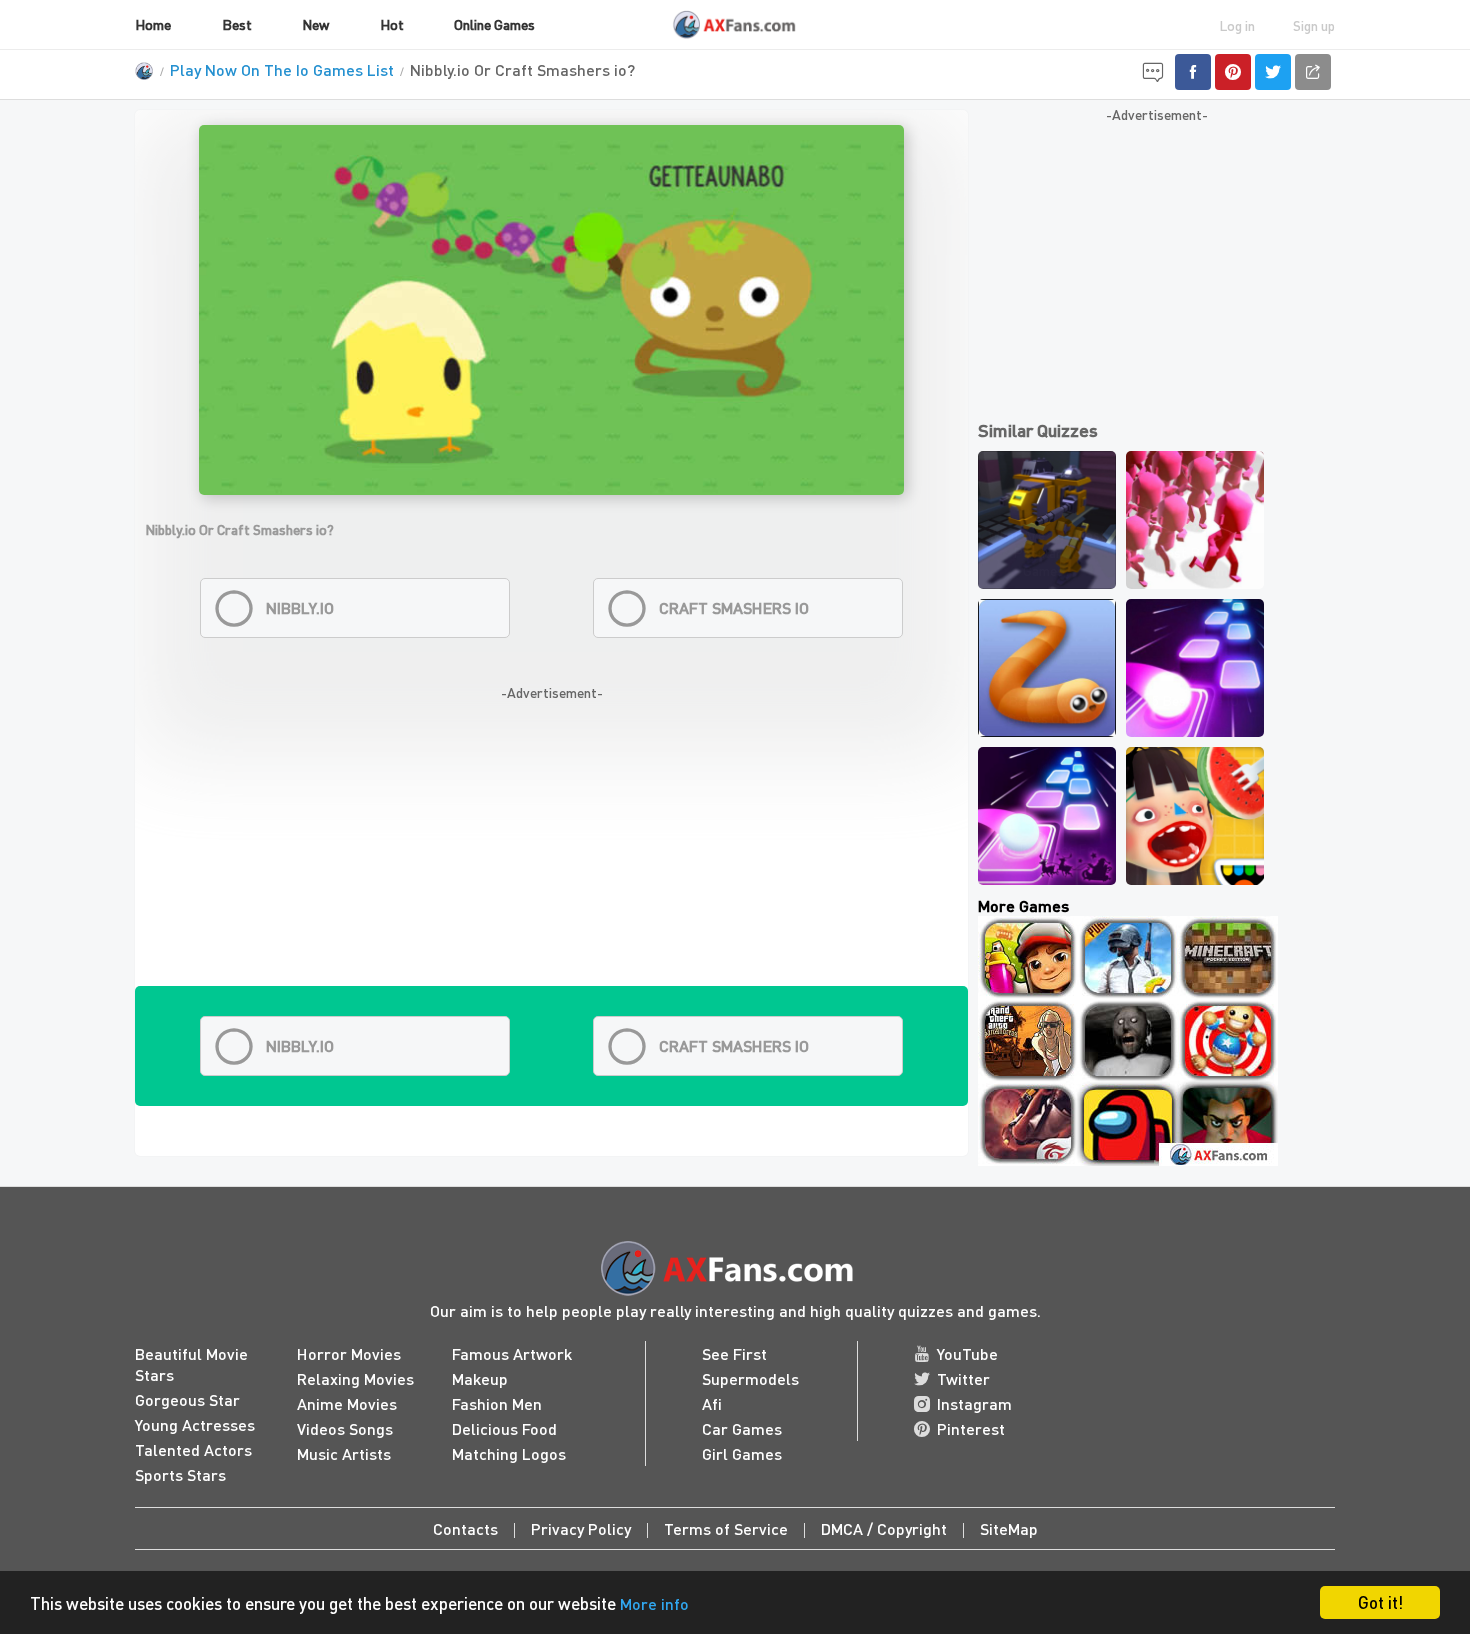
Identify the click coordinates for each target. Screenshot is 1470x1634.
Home (153, 24)
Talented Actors (193, 1449)
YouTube (967, 1353)
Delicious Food (504, 1428)
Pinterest (971, 1428)
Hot (392, 24)
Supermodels (750, 1378)
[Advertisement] (551, 846)
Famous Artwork (512, 1353)
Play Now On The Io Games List (282, 69)
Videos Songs (345, 1428)
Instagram (974, 1403)
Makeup (480, 1378)
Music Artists (344, 1453)
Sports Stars (180, 1474)
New (315, 24)
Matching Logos (509, 1453)
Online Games (494, 24)
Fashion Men (497, 1403)
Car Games (742, 1428)
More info (654, 1603)
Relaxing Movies (355, 1378)
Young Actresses (195, 1424)
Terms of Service (726, 1528)
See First (734, 1353)
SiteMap (1009, 1528)
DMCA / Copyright (884, 1528)
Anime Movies (347, 1403)
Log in (1237, 25)
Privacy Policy (581, 1528)
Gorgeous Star (187, 1399)
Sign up (1314, 25)
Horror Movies (349, 1353)
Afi (712, 1403)
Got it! (1380, 1602)
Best (237, 24)
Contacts (465, 1528)
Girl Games (742, 1453)
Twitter (963, 1378)
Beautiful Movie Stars (191, 1364)
